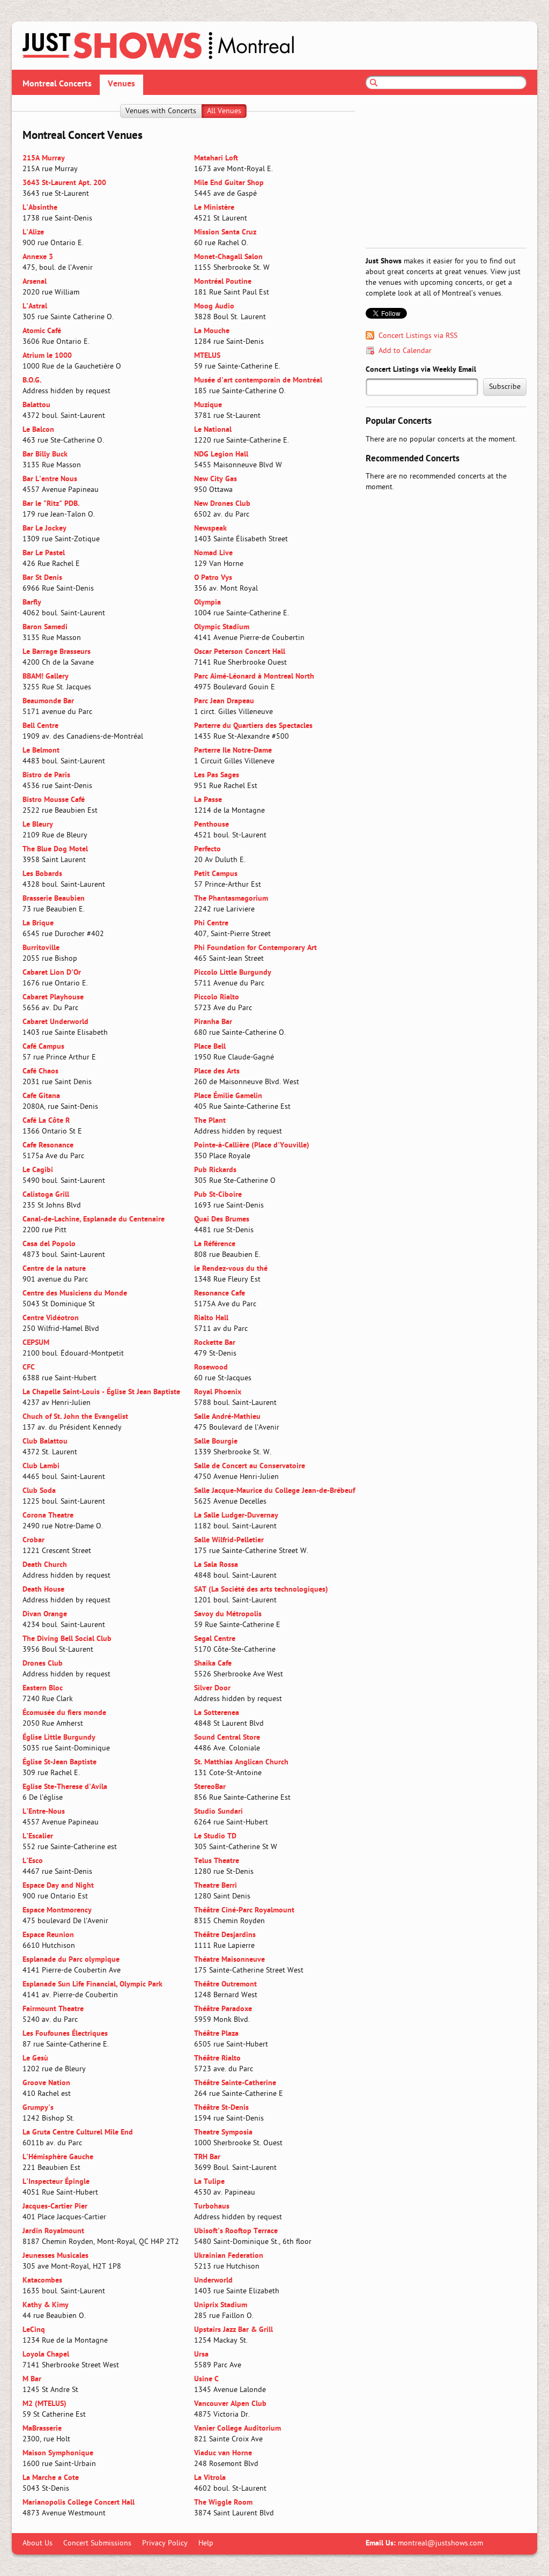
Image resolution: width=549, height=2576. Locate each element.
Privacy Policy (165, 2544)
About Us (38, 2544)
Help (206, 2544)
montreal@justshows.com (440, 2544)
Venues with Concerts (161, 111)
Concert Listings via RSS (418, 336)
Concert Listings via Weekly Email (421, 370)
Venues (121, 84)
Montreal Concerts (57, 84)
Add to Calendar (405, 351)
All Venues (224, 111)
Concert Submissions (97, 2544)
